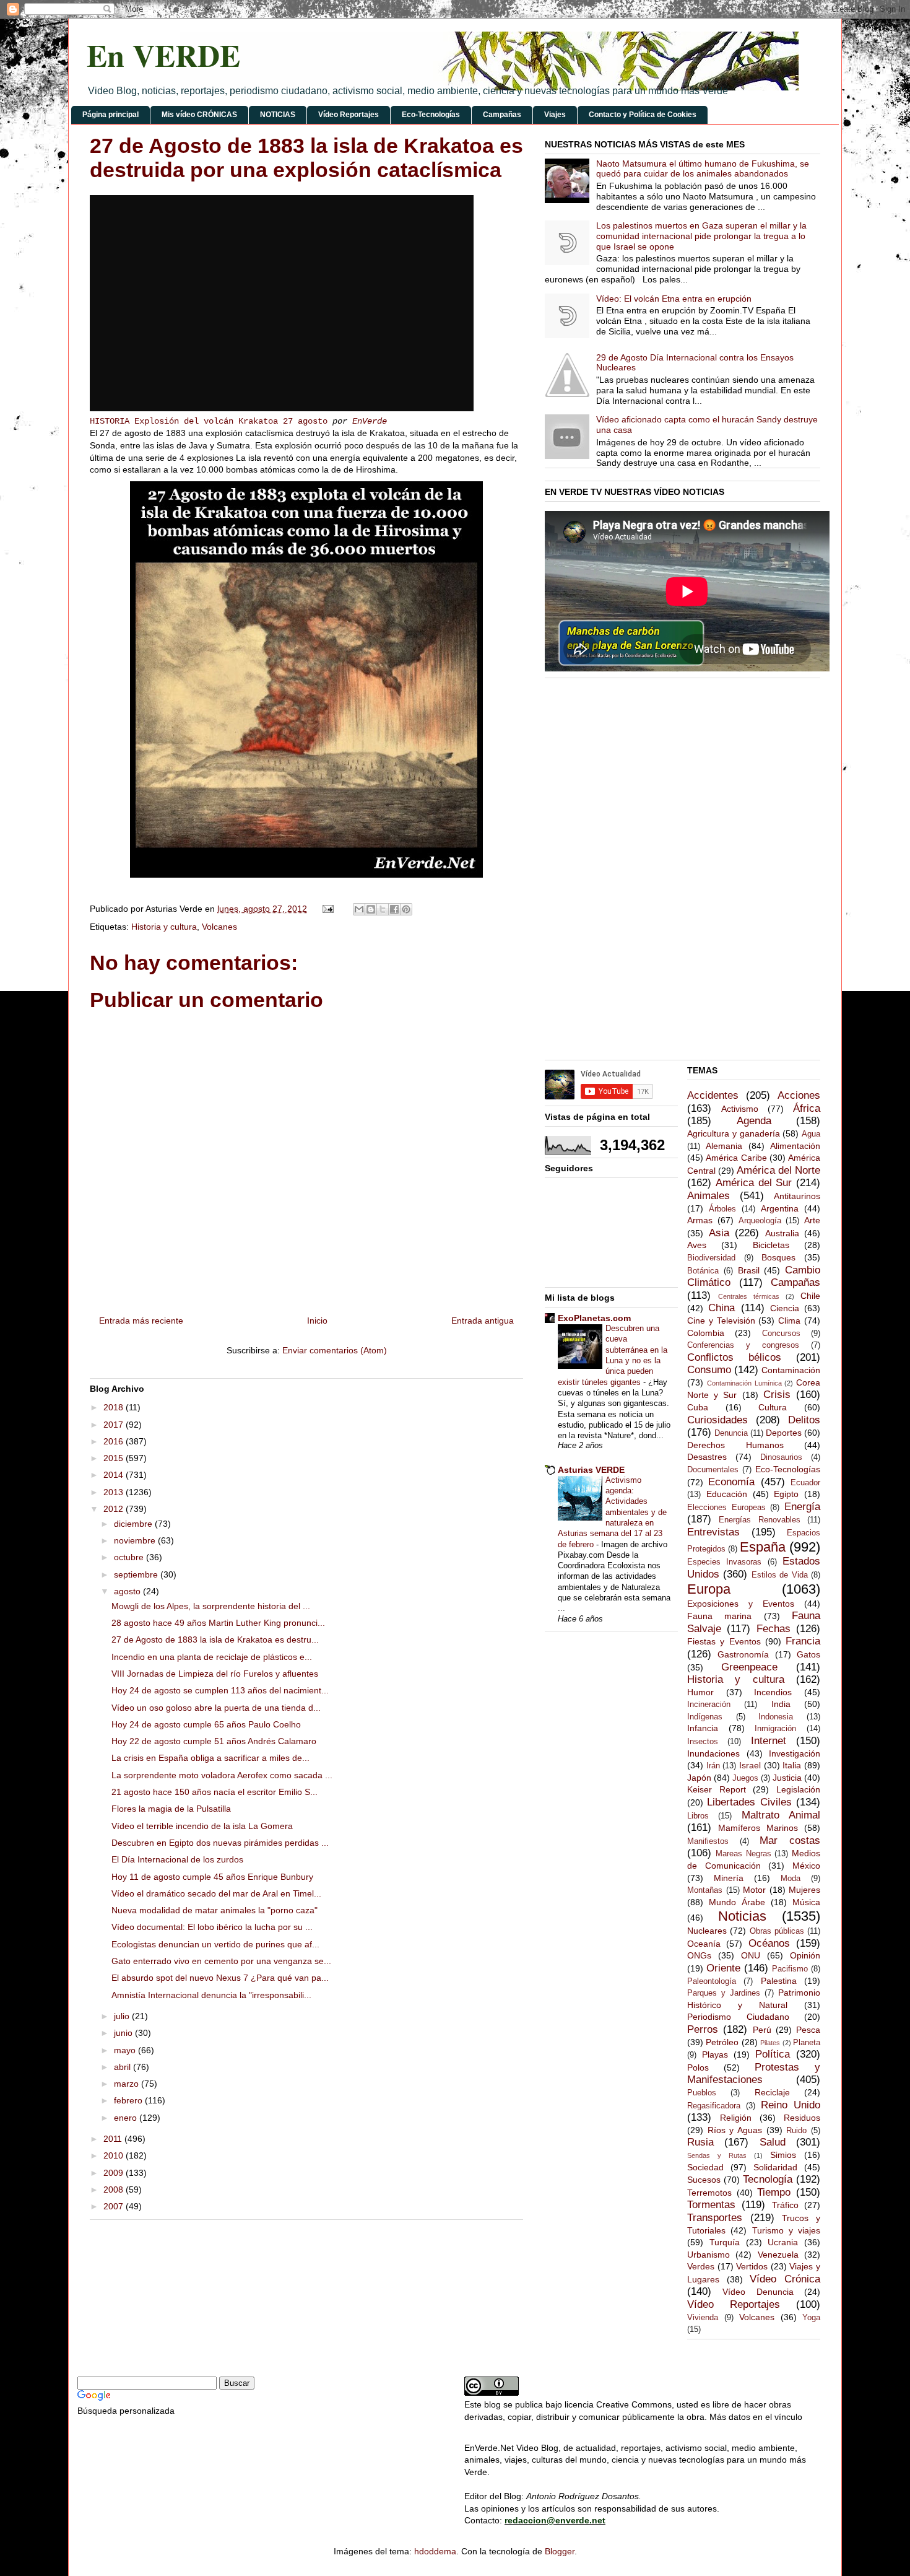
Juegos (745, 1778)
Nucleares (707, 1931)
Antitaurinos (797, 1196)
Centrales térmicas (749, 1296)
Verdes (701, 2266)
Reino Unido (791, 2105)
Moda (791, 1879)
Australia (782, 1233)
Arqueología (760, 1221)
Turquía (725, 2242)
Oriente (723, 1968)
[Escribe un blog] (371, 909)
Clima (789, 1321)
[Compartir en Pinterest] (406, 909)
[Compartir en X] (383, 909)
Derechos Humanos (735, 1445)
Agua (811, 1134)
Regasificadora (714, 2106)
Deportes (784, 1433)
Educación (727, 1494)
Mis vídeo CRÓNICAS (199, 115)
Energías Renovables (759, 1520)
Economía (731, 1482)
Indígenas (705, 1717)
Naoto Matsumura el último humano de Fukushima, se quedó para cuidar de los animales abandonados (703, 169)
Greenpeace (749, 1667)
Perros (703, 2029)
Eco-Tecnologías (431, 115)
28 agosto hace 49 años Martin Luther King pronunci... (218, 1623)
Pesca (808, 2030)
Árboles (722, 1209)
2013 (115, 1492)
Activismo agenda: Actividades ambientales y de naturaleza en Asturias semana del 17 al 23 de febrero (612, 1512)
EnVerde (370, 421)
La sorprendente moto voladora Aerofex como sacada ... (222, 1775)
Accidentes (713, 1095)
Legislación (798, 1789)
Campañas (502, 115)
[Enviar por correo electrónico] (359, 909)
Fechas (773, 1629)
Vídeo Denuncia (758, 2292)
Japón (699, 1778)
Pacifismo (790, 1969)
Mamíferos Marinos (758, 1828)
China (721, 1308)
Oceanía (704, 1944)
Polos (698, 2067)
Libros (698, 1816)
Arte (812, 1220)
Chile (810, 1296)
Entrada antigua (483, 1321)
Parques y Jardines (724, 1993)
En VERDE (163, 55)
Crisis (777, 1395)
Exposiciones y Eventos (741, 1604)
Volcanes (219, 927)
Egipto (786, 1494)
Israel (750, 1765)
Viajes (555, 115)
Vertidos (752, 2266)
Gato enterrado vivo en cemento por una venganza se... (221, 1961)
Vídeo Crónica (785, 2279)
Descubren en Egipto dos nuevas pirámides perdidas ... (220, 1843)
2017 (115, 1425)
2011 (114, 2139)
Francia (803, 1641)
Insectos (703, 1742)
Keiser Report (717, 1789)
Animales (708, 1196)
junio (124, 2033)
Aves (697, 1245)
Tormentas (711, 2205)
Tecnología (768, 2179)
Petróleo (722, 2042)
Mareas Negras (743, 1854)
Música (806, 1902)
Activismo (740, 1109)
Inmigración (775, 1729)
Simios (783, 2155)
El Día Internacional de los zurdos (177, 1859)
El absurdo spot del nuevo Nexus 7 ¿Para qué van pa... (220, 1978)
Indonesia (776, 1717)
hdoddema (435, 2551)
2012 (115, 1509)
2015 (115, 1458)
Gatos (808, 1654)
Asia (719, 1233)
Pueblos (702, 2093)
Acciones (799, 1095)
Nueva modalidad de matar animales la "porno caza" (214, 1910)
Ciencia (785, 1308)
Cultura (773, 1407)
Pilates (770, 2043)
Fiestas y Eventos (724, 1641)
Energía (802, 1507)
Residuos (802, 2118)
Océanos (769, 1943)
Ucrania (783, 2242)
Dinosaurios (781, 1457)
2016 (115, 1441)
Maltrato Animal (781, 1815)
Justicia (787, 1778)
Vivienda (703, 2318)
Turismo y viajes (786, 2230)
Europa (709, 1589)
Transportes (715, 2218)
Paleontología (712, 1981)
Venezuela (778, 2255)
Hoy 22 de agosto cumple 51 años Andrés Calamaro (214, 1741)
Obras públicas (777, 1931)
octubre (130, 1557)
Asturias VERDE (591, 1470)
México (806, 1866)
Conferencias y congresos (743, 1345)
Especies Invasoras (724, 1562)
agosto (128, 1591)
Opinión (805, 1955)
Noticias (742, 1916)
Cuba (698, 1407)
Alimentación (795, 1146)
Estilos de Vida (780, 1575)
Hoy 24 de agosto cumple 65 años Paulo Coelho (206, 1724)
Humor (700, 1692)
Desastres (707, 1457)
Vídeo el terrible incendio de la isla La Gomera (202, 1826)
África (807, 1108)
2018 (115, 1407)
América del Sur (754, 1183)
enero (127, 2118)
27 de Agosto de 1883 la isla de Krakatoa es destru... (215, 1639)
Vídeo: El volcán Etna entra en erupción (674, 299)
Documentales (713, 1470)
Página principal (110, 115)
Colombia (706, 1333)
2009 (115, 2173)
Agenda (754, 1121)
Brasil (749, 1270)
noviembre (136, 1540)
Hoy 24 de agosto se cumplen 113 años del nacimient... (220, 1690)
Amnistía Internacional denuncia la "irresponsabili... (211, 1995)
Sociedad (705, 2167)
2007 (115, 2206)
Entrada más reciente (141, 1321)
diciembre (134, 1524)
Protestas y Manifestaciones (754, 2074)
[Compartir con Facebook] (394, 909)
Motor (754, 1890)
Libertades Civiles (749, 1802)
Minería (729, 1878)
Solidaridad (775, 2167)
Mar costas (790, 1840)
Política (773, 2054)
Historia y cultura (164, 927)
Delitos (804, 1420)
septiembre (137, 1574)
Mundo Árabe (737, 1902)
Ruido (796, 2131)
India (781, 1704)
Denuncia (731, 1433)
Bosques (778, 1257)
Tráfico (785, 2205)
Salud (773, 2142)
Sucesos (704, 2180)
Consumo (709, 1370)
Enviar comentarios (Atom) (335, 1350)
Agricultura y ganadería (734, 1133)
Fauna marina (719, 1616)
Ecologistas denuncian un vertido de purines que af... (215, 1944)
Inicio (317, 1321)
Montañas (705, 1890)
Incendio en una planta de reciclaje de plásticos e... (212, 1657)
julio (123, 2016)
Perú (762, 2030)
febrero (129, 2100)
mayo (126, 2050)
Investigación (795, 1753)
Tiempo (774, 2192)
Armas (700, 1220)
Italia (792, 1765)
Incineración (709, 1705)
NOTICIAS (278, 115)
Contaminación (791, 1370)
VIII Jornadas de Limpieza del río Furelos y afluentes (215, 1674)
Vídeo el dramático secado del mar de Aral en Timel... (216, 1893)
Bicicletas (771, 1245)
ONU (751, 1955)
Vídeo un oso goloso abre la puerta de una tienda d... (216, 1708)
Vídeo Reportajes (349, 115)
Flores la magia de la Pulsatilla (171, 1809)
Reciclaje (772, 2092)
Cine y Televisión (721, 1321)
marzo (128, 2084)
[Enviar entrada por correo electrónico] (327, 909)
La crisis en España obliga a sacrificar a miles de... (210, 1758)
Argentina (780, 1208)
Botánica (703, 1271)
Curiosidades (717, 1420)
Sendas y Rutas (717, 2155)
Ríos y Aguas (735, 2130)
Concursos (781, 1334)
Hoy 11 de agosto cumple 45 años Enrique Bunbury (212, 1877)
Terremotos (709, 2193)
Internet (769, 1741)
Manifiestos (708, 1841)
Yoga (811, 2318)
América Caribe (736, 1158)
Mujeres (804, 1890)
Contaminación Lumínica (744, 1383)
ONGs (699, 1955)
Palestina (779, 1981)
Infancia (703, 1728)
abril (123, 2067)
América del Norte (778, 1170)
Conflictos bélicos (734, 1357)
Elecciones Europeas (726, 1508)
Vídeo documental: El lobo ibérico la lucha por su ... (212, 1927)
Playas (715, 2054)
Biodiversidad (711, 1258)
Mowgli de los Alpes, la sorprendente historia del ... (211, 1606)
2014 (115, 1475)
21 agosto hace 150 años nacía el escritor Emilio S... (214, 1792)
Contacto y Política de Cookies (643, 115)
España (763, 1547)
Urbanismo (708, 2255)
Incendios (773, 1692)
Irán (713, 1766)
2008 (115, 2190)
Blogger (560, 2551)
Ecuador (805, 1483)
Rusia (700, 2142)
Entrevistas (713, 1532)
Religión (736, 2118)
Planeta (807, 2043)
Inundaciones (713, 1753)
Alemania (724, 1146)
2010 (115, 2155)
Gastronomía (743, 1654)
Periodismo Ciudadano (738, 2017)
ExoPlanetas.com (594, 1318)
